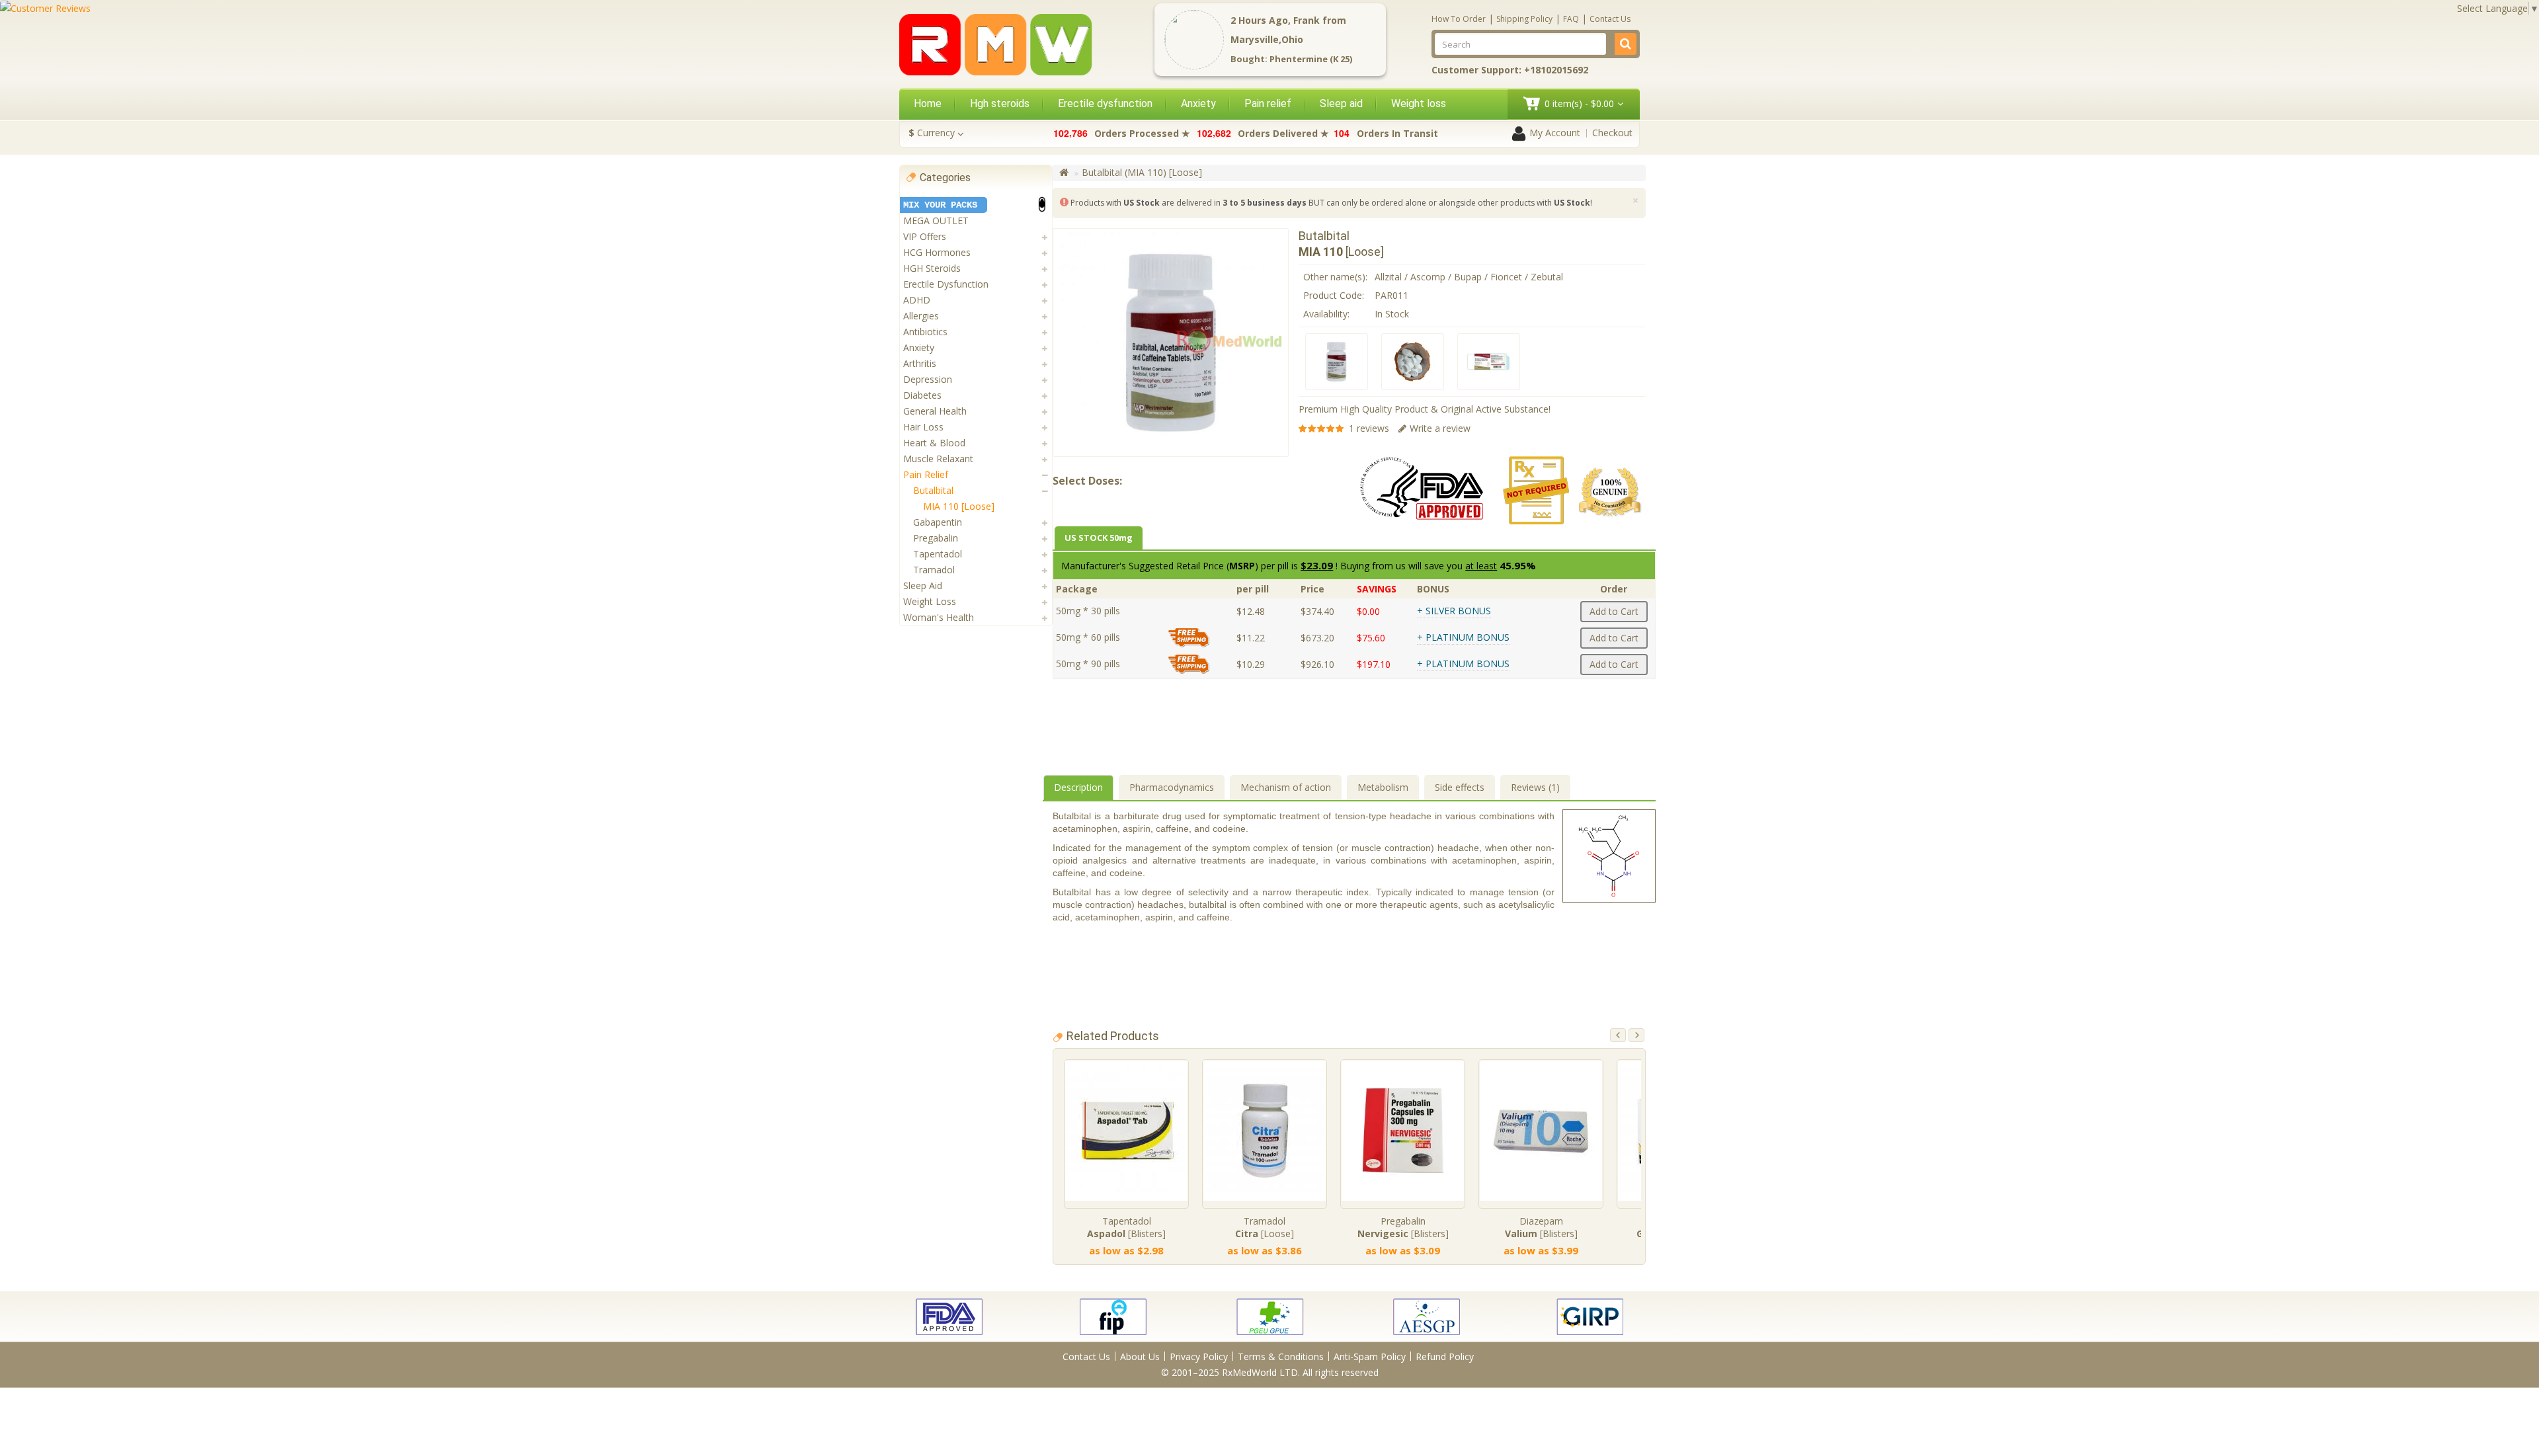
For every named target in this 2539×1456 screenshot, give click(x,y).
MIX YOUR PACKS (940, 205)
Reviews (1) (1535, 787)
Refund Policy (1445, 1356)
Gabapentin (938, 522)
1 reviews (1369, 428)
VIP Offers (925, 236)
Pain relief (1268, 103)
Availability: (1326, 314)
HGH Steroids (932, 268)
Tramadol (934, 570)
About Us (1140, 1356)
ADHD (917, 300)
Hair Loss (923, 427)
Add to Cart (1614, 611)
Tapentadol (938, 554)
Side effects (1460, 787)
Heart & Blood (934, 443)
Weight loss (1419, 103)
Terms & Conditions (1281, 1356)
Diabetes (922, 395)
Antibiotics (925, 332)
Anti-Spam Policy (1370, 1356)
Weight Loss (930, 601)
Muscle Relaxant (938, 459)
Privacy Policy (1199, 1356)
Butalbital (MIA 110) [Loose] (1142, 172)
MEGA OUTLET (936, 221)
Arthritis (920, 363)
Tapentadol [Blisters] (1126, 1227)
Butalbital (933, 490)
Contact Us (1610, 19)
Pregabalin (936, 538)
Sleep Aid (923, 586)
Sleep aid (1341, 103)
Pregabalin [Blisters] (1403, 1227)
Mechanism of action (1286, 787)
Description (1078, 787)
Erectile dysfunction (1105, 103)
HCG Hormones (937, 252)
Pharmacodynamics (1172, 787)
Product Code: (1334, 295)
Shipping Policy (1524, 19)
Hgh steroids (1000, 103)
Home (928, 103)
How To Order (1459, 19)
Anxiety (1198, 103)
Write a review (1440, 428)
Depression (928, 379)
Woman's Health (939, 617)
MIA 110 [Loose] (959, 506)
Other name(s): (1335, 277)
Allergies (921, 316)
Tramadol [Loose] (1265, 1227)
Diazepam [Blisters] (1541, 1227)
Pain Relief (926, 474)
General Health (935, 411)
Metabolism (1383, 787)
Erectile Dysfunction (946, 284)
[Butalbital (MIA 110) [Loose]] (1337, 362)
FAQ (1571, 19)
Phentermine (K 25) (1311, 59)
